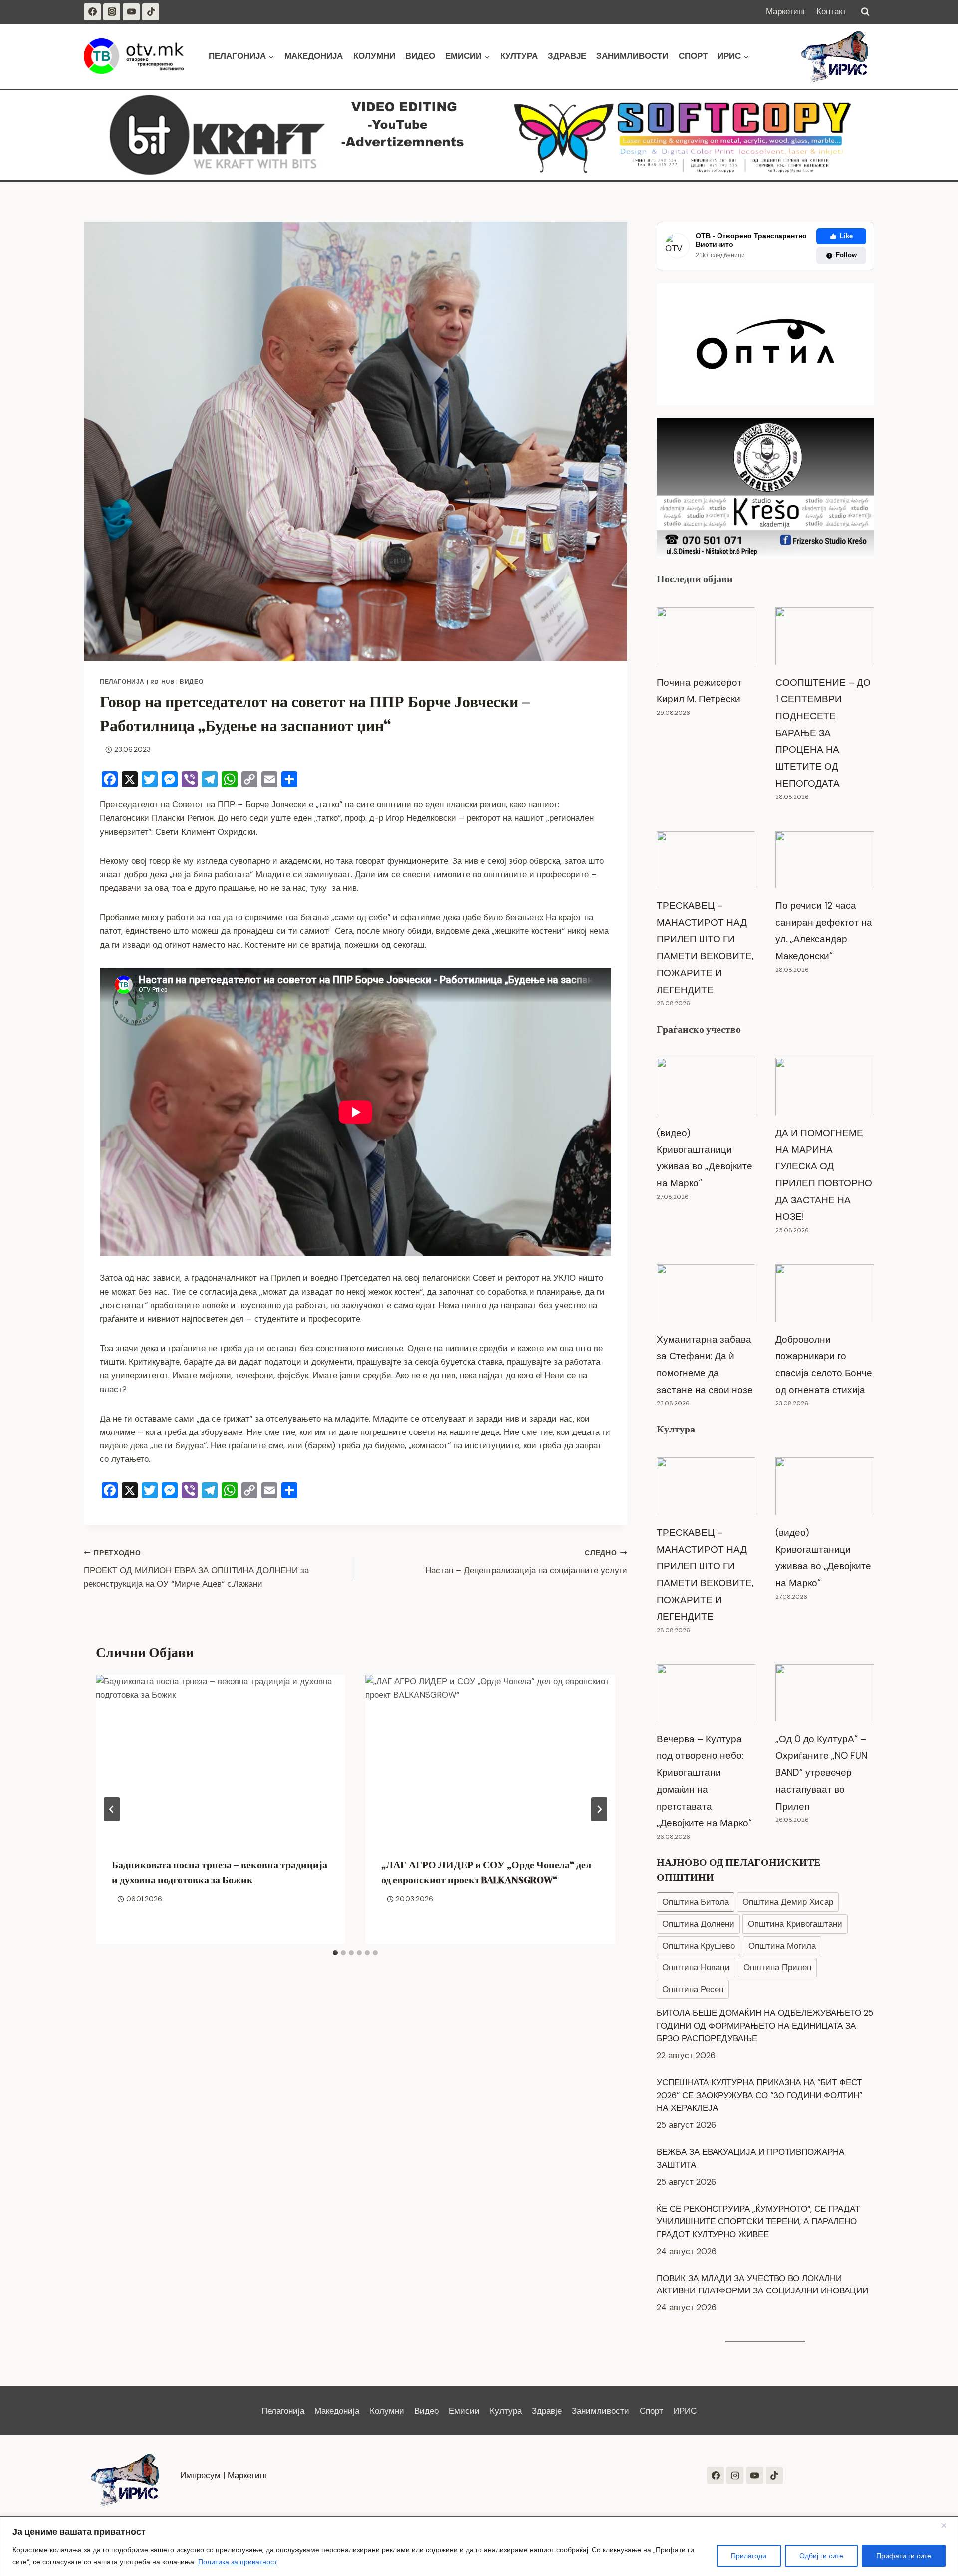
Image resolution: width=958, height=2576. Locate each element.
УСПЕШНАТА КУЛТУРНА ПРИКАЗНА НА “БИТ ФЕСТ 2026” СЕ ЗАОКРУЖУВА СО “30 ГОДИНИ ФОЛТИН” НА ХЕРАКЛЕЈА (759, 2048)
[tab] (335, 1953)
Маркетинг (786, 11)
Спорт (693, 56)
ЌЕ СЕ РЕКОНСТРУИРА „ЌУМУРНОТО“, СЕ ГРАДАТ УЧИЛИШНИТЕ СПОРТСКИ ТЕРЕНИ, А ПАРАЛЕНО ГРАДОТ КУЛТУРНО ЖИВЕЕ (758, 2173)
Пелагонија (122, 682)
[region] (479, 2546)
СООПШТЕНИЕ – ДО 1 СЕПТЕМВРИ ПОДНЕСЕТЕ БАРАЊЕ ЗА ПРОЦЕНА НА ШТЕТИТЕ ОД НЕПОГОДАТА (823, 733)
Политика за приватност (238, 2562)
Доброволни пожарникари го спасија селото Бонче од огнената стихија (824, 1365)
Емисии (464, 2411)
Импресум (200, 2475)
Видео (420, 56)
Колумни (374, 56)
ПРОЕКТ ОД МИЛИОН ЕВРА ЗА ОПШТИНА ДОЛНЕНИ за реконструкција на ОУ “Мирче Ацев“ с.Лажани (196, 1569)
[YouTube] (131, 12)
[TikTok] (151, 12)
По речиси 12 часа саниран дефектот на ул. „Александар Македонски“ (824, 931)
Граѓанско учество (699, 1029)
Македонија (314, 56)
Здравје (567, 56)
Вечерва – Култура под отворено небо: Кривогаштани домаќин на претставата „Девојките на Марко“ (704, 1781)
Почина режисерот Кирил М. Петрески (699, 691)
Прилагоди (749, 2556)
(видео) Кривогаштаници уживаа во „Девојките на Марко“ (705, 1158)
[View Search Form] (865, 12)
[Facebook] (92, 12)
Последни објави (695, 579)
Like (846, 236)
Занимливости (632, 56)
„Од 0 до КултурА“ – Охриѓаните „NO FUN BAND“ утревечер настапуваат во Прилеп (821, 1773)
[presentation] (221, 1758)
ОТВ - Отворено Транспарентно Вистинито (751, 240)
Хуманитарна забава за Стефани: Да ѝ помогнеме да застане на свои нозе (705, 1365)
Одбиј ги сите (821, 2556)
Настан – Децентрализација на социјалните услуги (526, 1562)
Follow (846, 255)
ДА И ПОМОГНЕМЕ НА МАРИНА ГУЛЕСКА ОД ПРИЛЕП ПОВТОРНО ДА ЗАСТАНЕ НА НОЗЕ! (824, 1175)
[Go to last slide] (112, 1809)
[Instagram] (112, 12)
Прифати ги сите (904, 2556)
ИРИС (685, 2411)
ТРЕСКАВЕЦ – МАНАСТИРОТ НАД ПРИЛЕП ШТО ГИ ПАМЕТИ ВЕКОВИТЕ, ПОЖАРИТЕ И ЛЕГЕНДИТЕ (705, 948)
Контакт (831, 11)
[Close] (948, 2525)
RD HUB (162, 682)
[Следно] (599, 1809)
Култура (519, 56)
